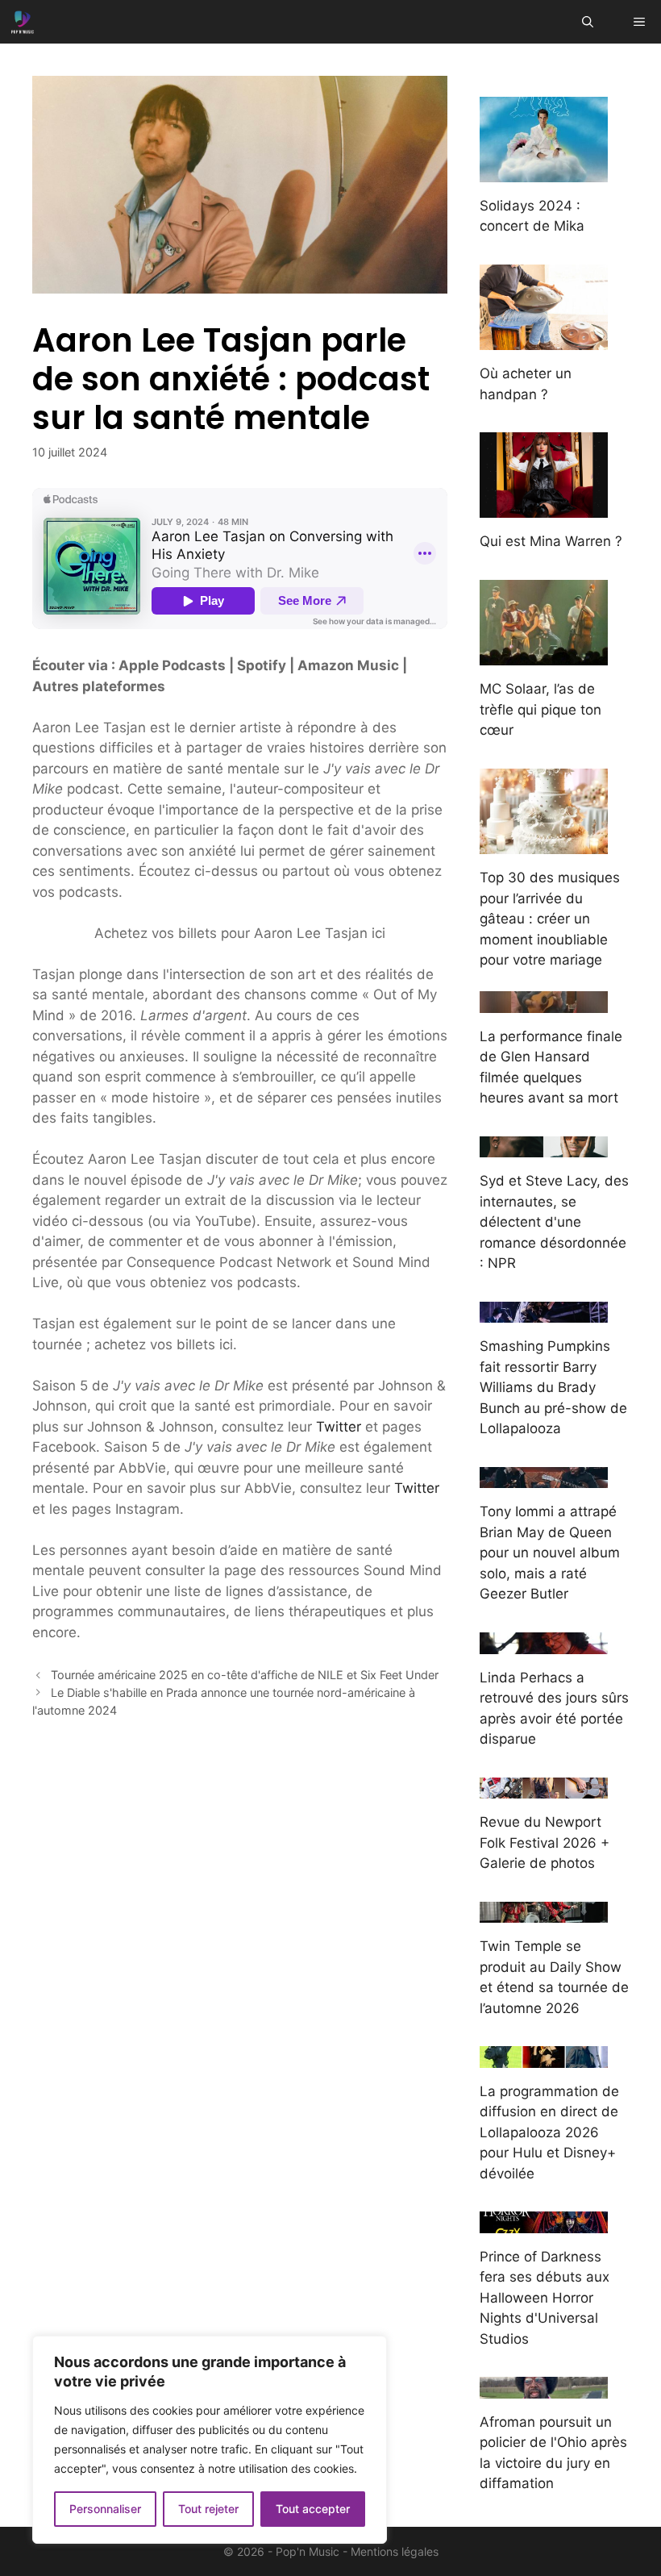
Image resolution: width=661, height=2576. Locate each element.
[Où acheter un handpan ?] (544, 340)
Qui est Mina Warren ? (551, 541)
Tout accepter (313, 2509)
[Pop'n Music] (23, 22)
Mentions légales (395, 2551)
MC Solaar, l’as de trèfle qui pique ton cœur (540, 709)
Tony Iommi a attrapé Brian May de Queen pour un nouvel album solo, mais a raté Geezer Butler (550, 1553)
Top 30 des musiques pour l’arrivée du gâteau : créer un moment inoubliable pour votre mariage (550, 919)
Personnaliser (105, 2509)
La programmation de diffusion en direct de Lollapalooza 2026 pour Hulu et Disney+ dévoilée (549, 2132)
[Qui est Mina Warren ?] (544, 507)
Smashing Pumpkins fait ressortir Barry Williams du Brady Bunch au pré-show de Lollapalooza (553, 1387)
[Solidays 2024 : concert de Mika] (544, 171)
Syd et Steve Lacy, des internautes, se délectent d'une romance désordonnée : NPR (554, 1222)
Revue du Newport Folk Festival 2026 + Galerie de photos (545, 1842)
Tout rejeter (208, 2509)
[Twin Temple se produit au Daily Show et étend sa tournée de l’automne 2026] (544, 1912)
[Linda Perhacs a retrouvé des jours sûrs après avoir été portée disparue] (544, 1643)
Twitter (339, 1427)
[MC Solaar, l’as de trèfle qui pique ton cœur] (544, 655)
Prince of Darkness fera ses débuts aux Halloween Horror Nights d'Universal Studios (545, 2298)
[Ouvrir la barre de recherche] (588, 22)
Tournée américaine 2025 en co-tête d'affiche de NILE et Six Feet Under (245, 1675)
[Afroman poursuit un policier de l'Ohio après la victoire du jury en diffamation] (544, 2387)
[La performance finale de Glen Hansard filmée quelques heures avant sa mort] (544, 1002)
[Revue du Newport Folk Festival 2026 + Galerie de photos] (544, 1788)
